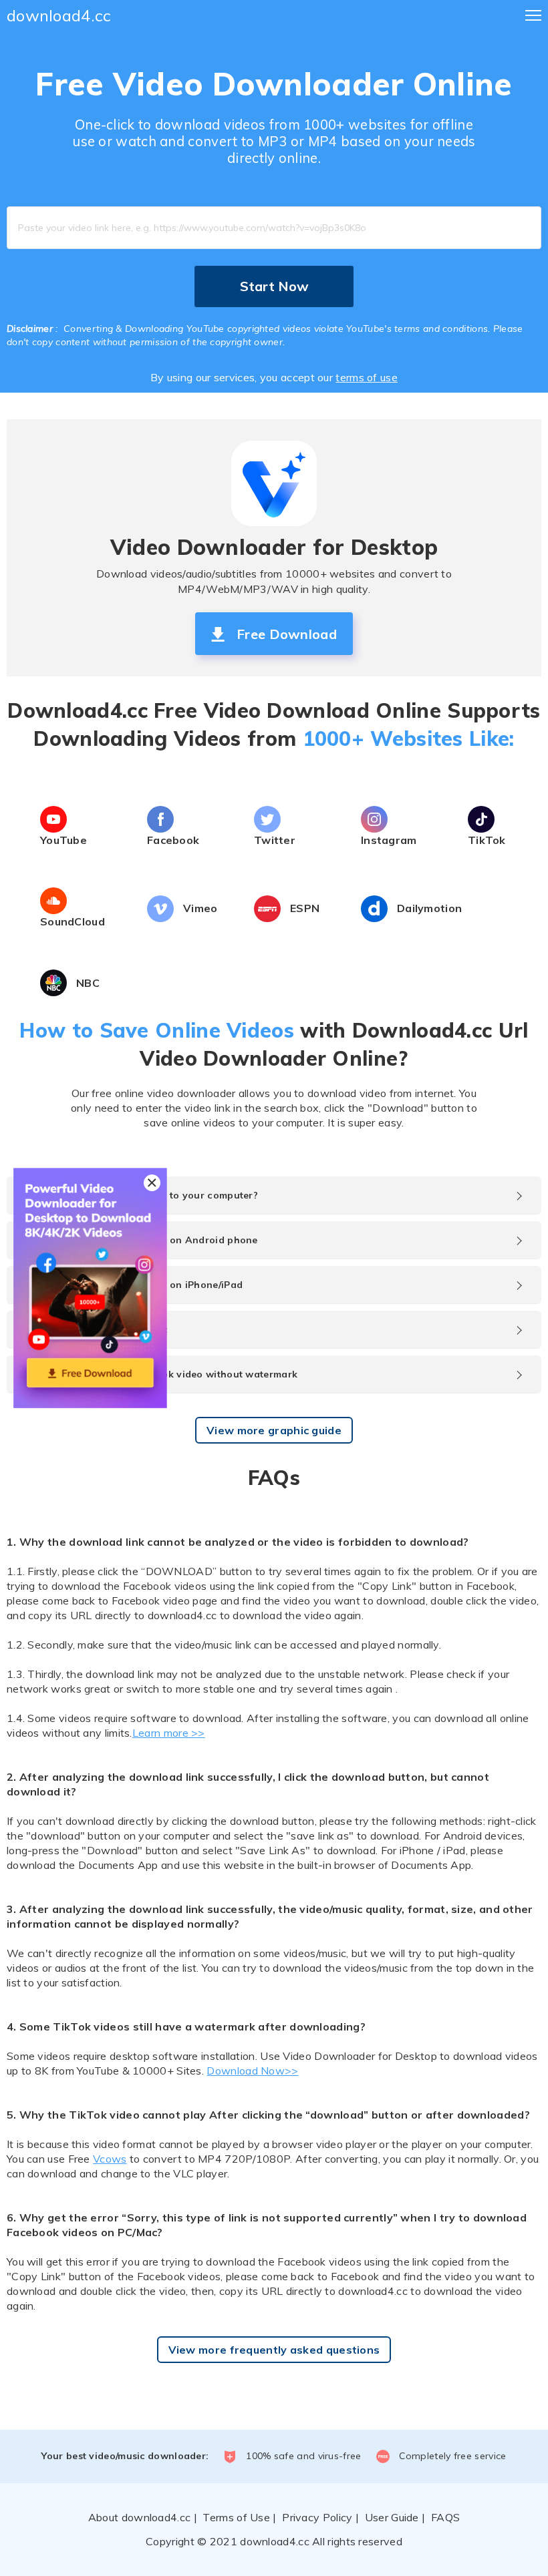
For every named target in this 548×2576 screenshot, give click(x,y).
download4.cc (59, 15)
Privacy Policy (317, 2517)
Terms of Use (236, 2517)
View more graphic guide (274, 1430)
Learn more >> (169, 1733)
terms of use (367, 377)
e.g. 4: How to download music (94, 1329)
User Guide (392, 2517)
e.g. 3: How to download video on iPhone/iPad (131, 1285)
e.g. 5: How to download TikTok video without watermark (159, 1374)
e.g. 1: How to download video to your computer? (139, 1195)
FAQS (445, 2517)
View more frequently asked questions (274, 2350)
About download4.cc (139, 2517)
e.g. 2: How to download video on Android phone (139, 1240)
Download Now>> (252, 2071)
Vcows (110, 2159)
